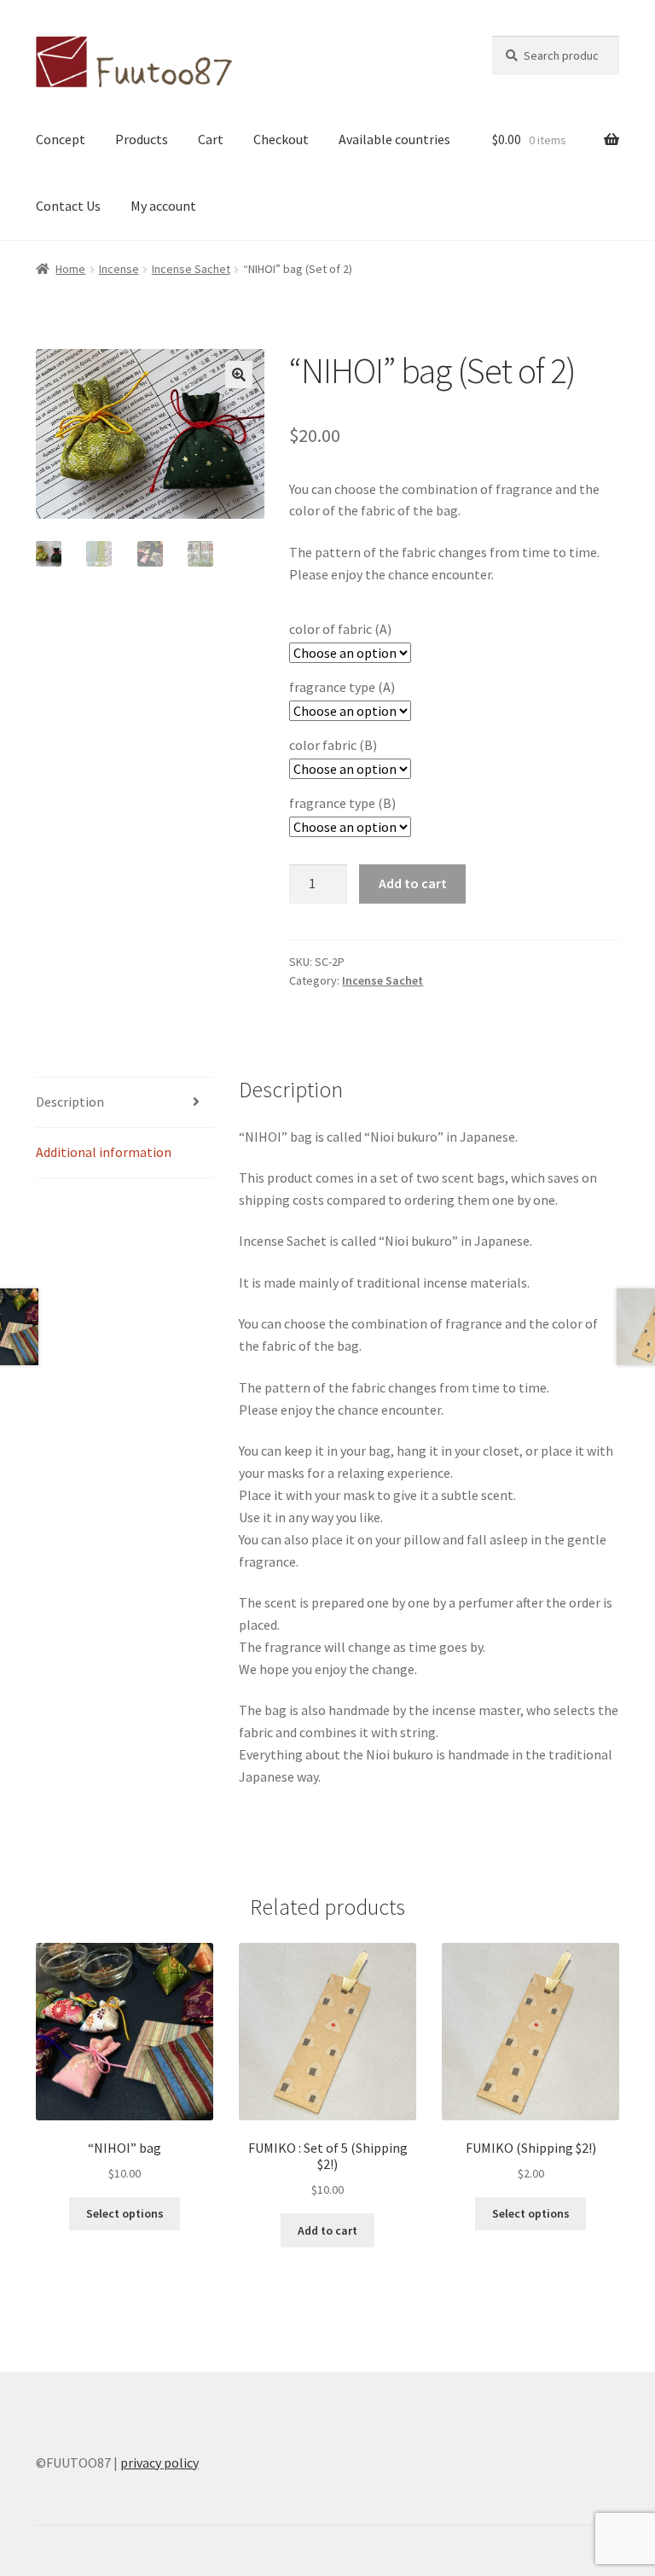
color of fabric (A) (340, 629)
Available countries (394, 139)
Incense (119, 269)
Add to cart (413, 883)
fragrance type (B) (342, 803)
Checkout (281, 139)
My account (163, 206)
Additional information (104, 1152)
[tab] (125, 1103)
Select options (125, 2213)
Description (70, 1102)
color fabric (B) (333, 745)
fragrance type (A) (342, 687)
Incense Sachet (191, 269)
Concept (61, 139)
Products (142, 139)
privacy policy (159, 2463)
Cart (211, 139)
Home (70, 269)
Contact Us (68, 206)
